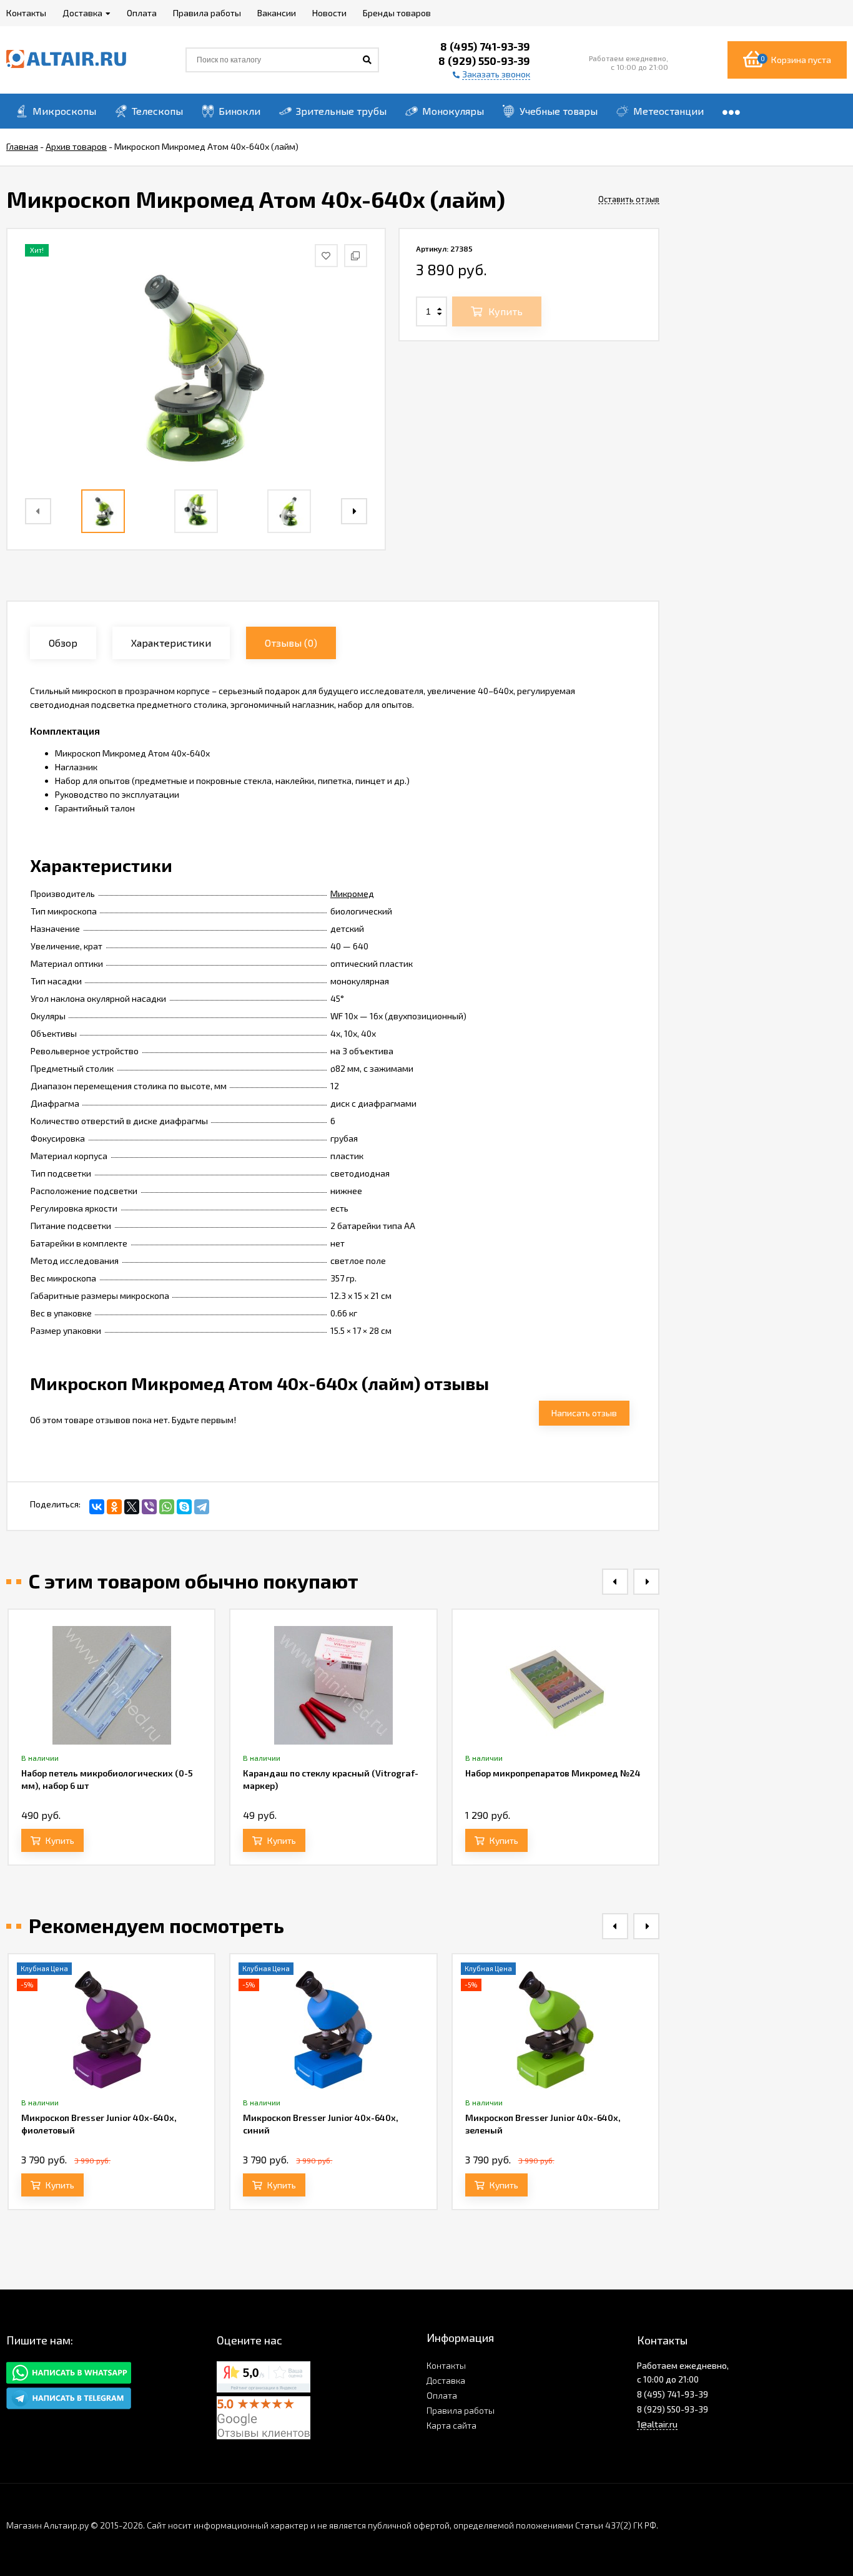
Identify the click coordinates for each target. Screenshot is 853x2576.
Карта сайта (451, 2425)
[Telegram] (202, 1507)
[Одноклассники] (114, 1507)
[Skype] (184, 1507)
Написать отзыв (584, 1413)
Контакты (446, 2365)
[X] (132, 1507)
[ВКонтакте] (97, 1507)
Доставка (446, 2380)
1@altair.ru (657, 2424)
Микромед (352, 894)
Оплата (442, 2395)
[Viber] (149, 1507)
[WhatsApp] (167, 1507)
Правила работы (461, 2410)
